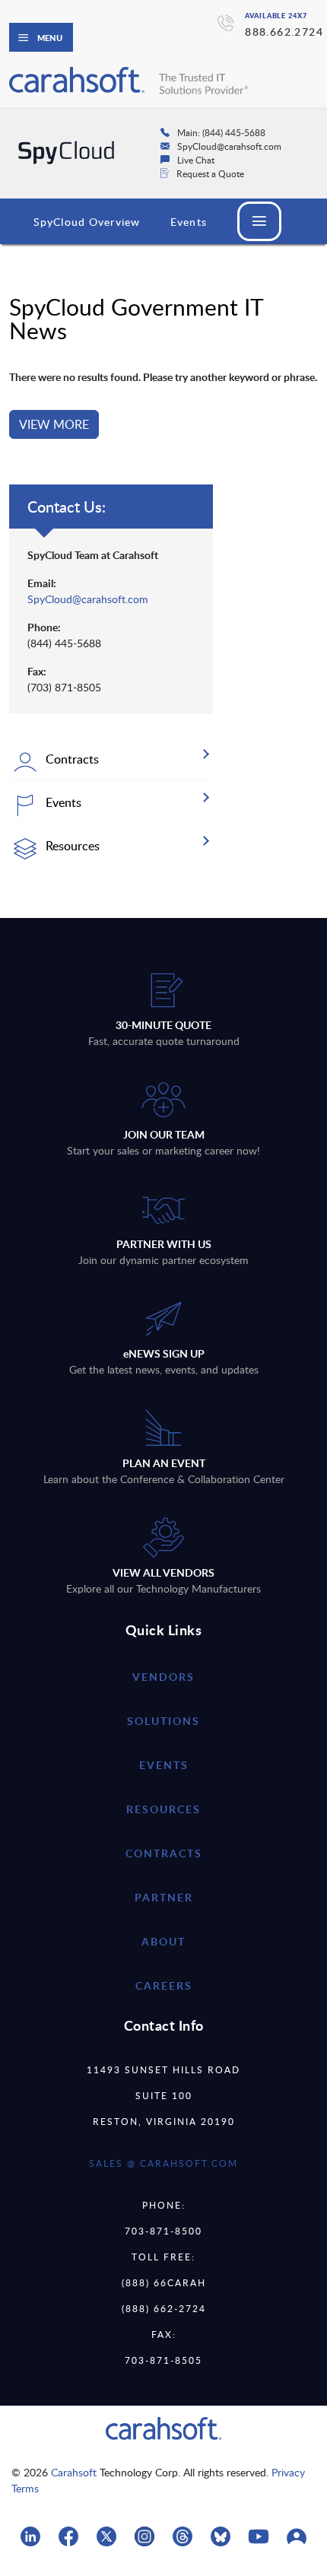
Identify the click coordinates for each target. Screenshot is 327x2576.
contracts (164, 1853)
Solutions (163, 1721)
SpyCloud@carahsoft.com (88, 599)
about (163, 1941)
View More (54, 424)
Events (189, 222)
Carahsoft (74, 2472)
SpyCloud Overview (87, 222)
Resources (163, 1809)
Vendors (163, 1677)
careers (164, 1985)
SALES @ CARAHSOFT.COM (163, 2163)
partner (164, 1897)
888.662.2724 (284, 32)
